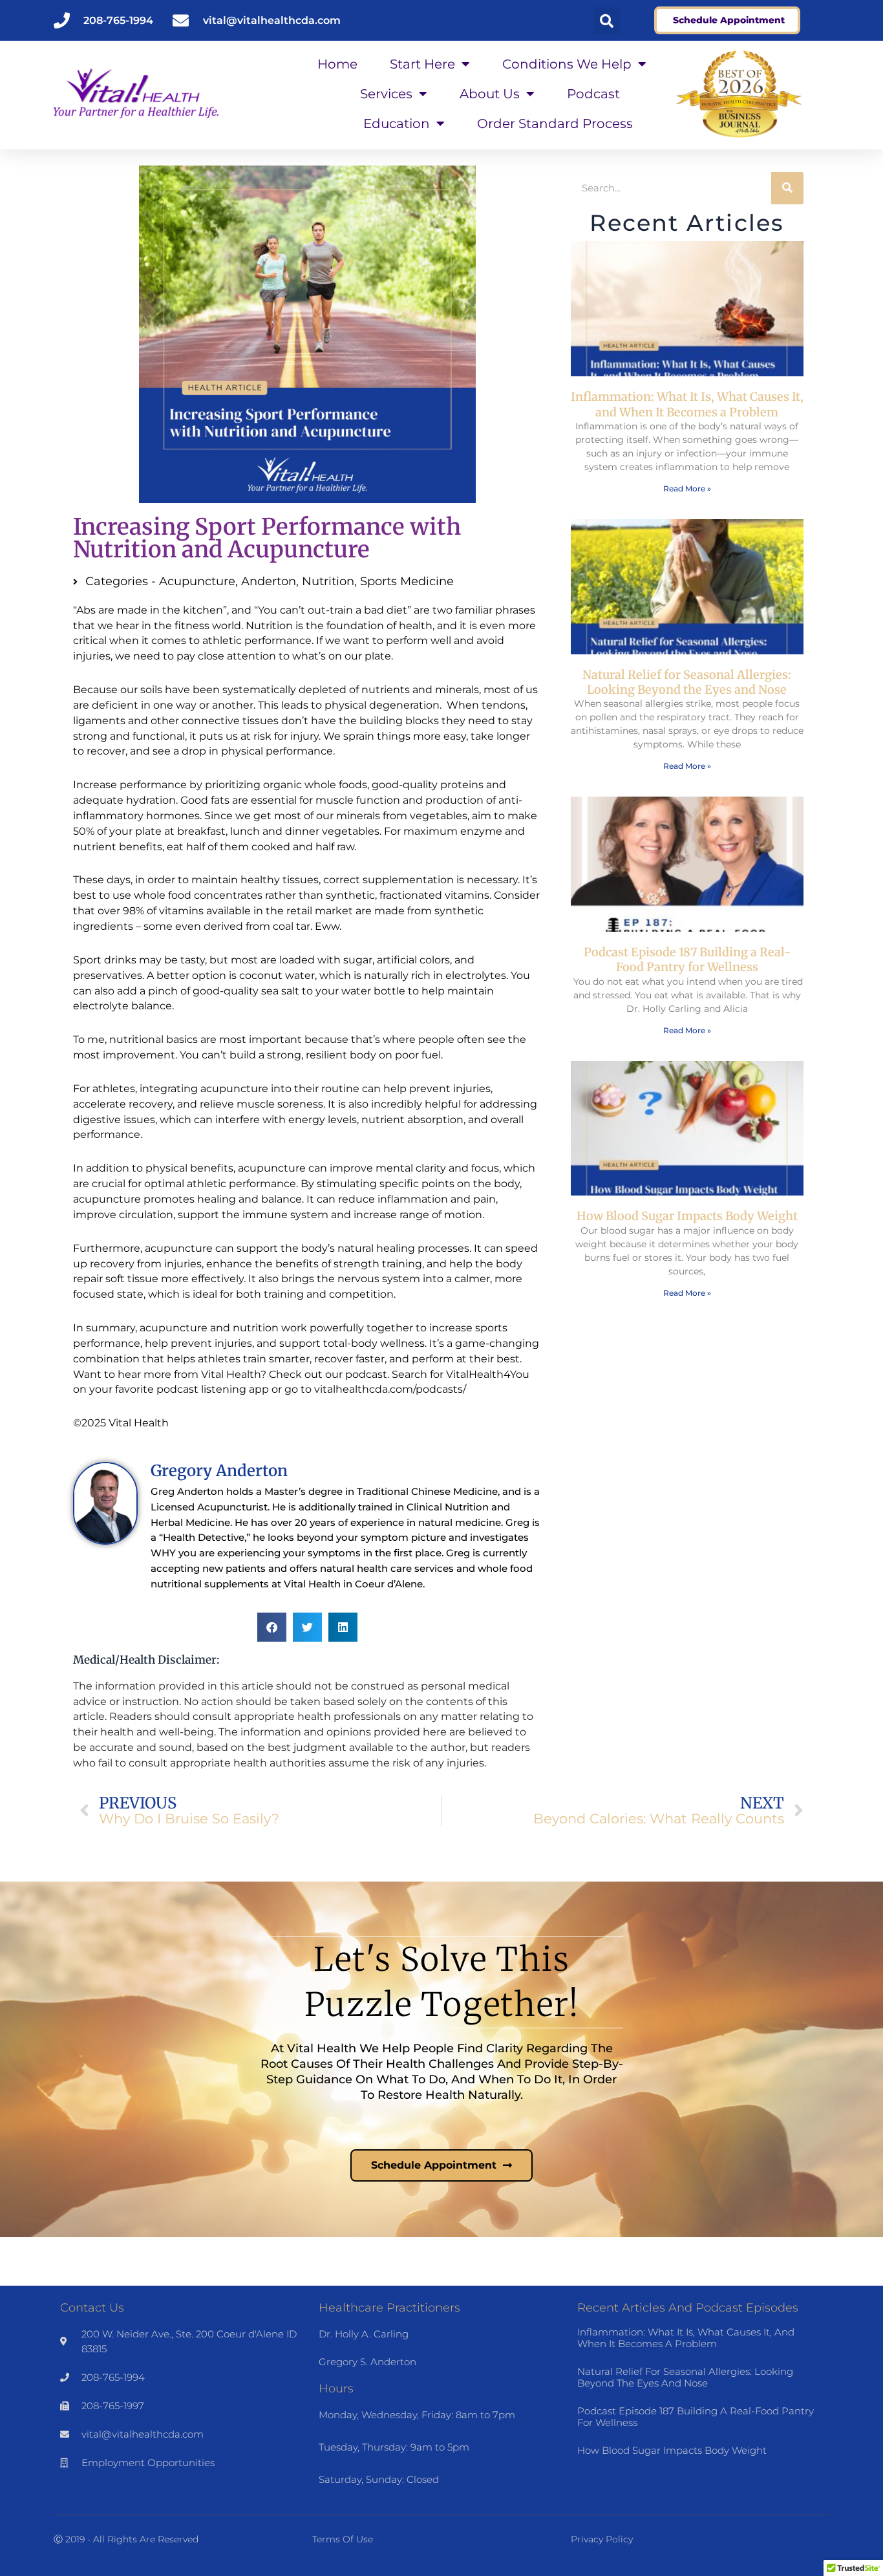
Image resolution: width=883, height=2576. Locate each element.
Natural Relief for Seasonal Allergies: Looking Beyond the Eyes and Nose (687, 682)
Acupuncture (197, 581)
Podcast (593, 94)
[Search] (787, 188)
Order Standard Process (555, 123)
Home (337, 64)
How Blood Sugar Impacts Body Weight (687, 1216)
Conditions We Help (567, 64)
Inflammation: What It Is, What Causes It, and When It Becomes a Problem (687, 404)
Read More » (687, 488)
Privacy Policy (602, 2539)
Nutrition (328, 581)
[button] (606, 21)
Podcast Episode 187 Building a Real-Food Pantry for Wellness (687, 960)
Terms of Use (343, 2539)
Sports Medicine (407, 581)
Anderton (269, 581)
